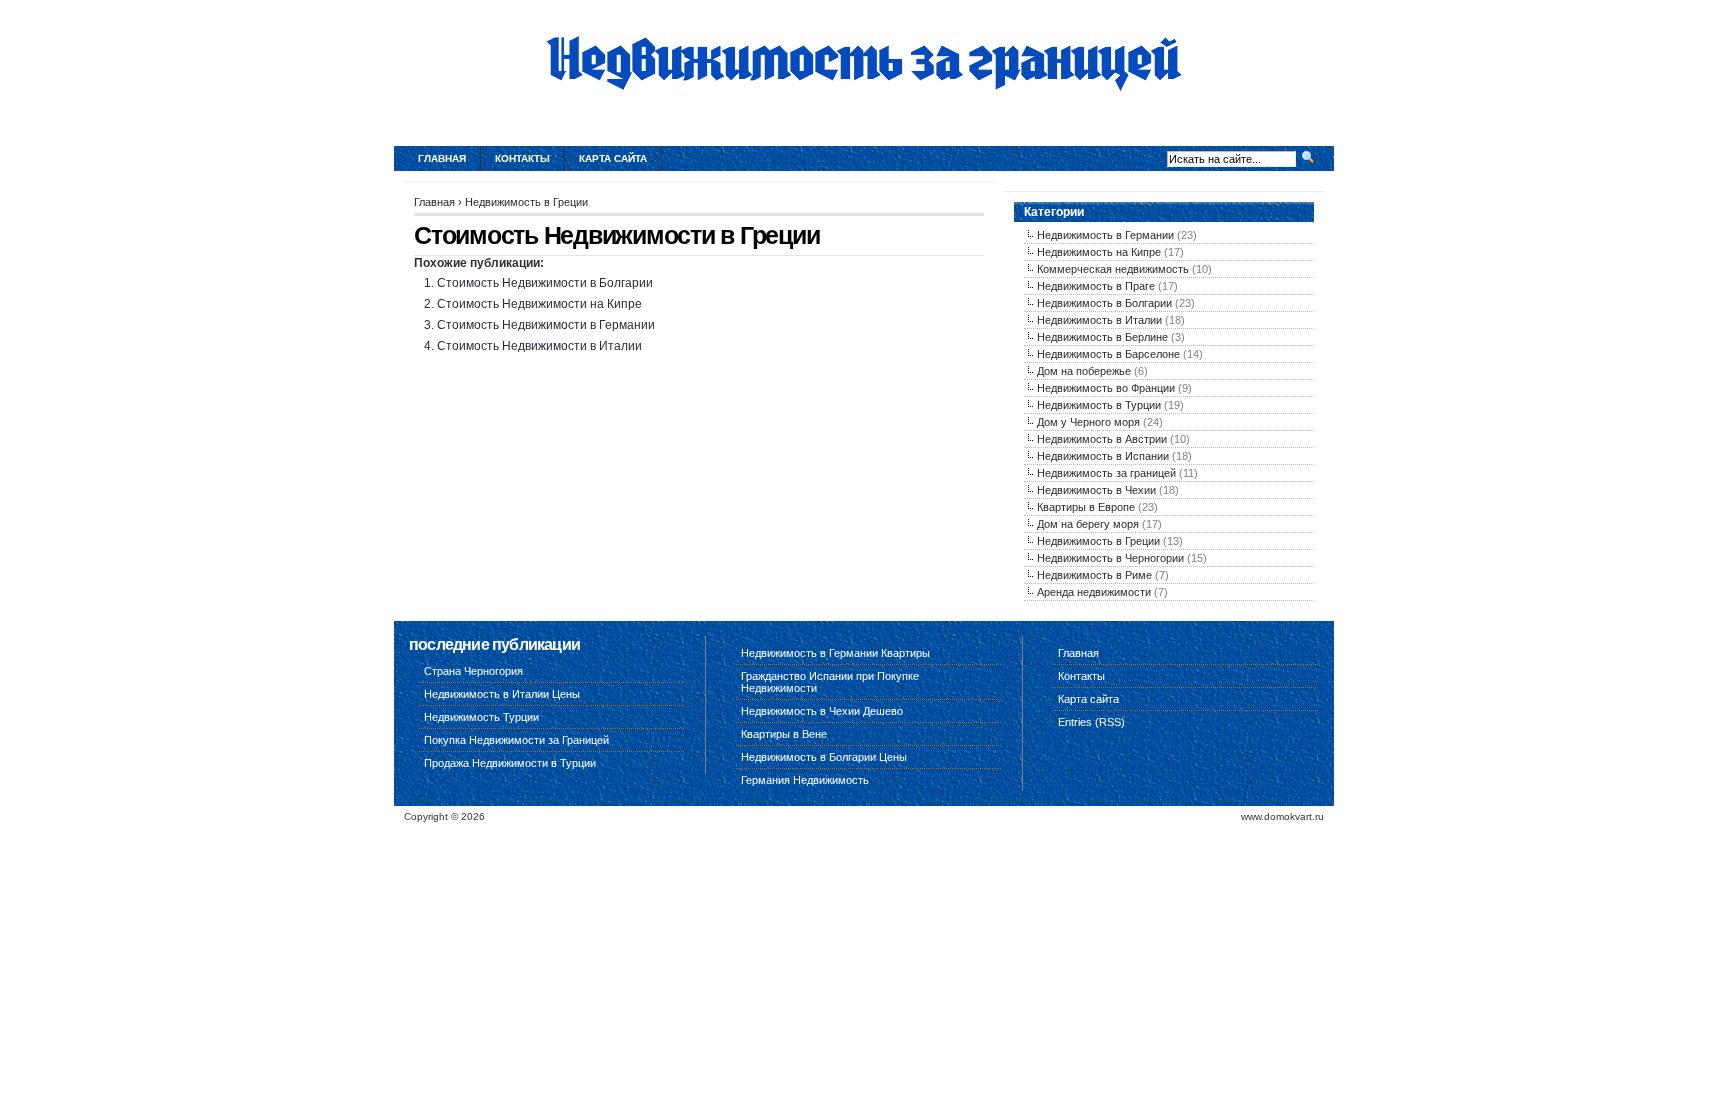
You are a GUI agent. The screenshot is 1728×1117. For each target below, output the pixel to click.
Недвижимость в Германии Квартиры (835, 653)
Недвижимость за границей (1106, 473)
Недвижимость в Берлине (1102, 337)
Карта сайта (613, 158)
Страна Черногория (473, 671)
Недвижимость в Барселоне (1108, 354)
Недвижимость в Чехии (1096, 490)
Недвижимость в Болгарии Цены (824, 757)
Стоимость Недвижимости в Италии (539, 346)
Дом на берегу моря (1088, 524)
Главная (442, 158)
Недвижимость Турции (481, 717)
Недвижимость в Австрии (1102, 439)
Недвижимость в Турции (1099, 405)
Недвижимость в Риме (1094, 575)
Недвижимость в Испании (1103, 456)
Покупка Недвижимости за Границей (516, 740)
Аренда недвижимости (1094, 592)
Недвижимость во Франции (1106, 388)
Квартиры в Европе (1086, 507)
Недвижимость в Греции (526, 202)
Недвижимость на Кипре (1099, 252)
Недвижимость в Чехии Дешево (822, 711)
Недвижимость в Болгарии (1104, 303)
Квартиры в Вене (784, 734)
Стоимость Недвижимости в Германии (546, 325)
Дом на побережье (1084, 371)
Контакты (522, 158)
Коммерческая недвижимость (1113, 269)
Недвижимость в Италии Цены (502, 694)
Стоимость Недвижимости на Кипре (539, 304)
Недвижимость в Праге (1096, 286)
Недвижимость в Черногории (1110, 558)
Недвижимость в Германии (1105, 235)
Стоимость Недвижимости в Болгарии (545, 283)
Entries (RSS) (1091, 722)
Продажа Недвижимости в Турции (510, 763)
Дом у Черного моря (1088, 422)
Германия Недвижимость (805, 780)
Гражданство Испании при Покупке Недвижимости (830, 682)
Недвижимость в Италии (1099, 320)
